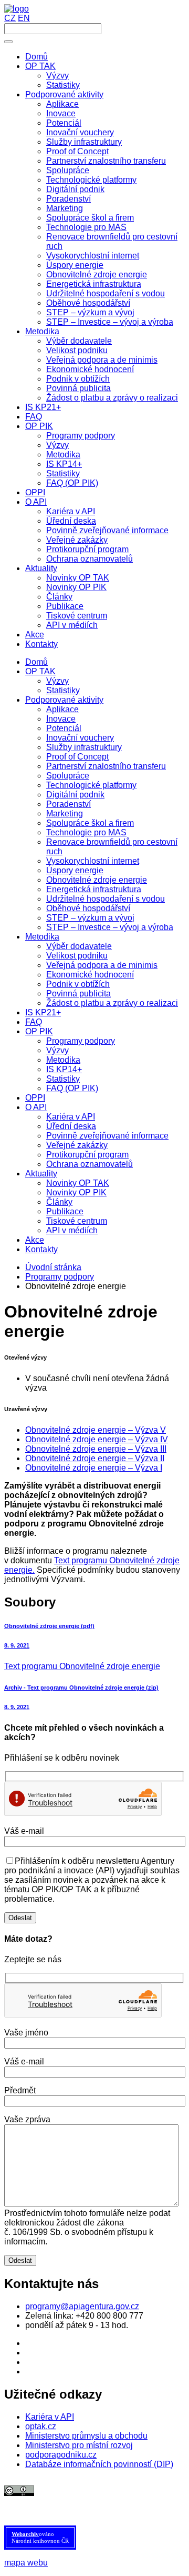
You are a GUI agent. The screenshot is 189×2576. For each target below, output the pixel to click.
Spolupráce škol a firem (90, 823)
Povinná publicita (78, 994)
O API (36, 1107)
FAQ (34, 1022)
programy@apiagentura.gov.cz (82, 2306)
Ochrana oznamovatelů (90, 1164)
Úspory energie (75, 870)
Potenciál (64, 728)
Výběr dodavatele (79, 946)
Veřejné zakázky (77, 1145)
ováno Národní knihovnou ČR (40, 2537)
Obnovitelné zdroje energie (97, 880)
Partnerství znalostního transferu (106, 766)
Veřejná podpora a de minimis (102, 965)
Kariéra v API (71, 1117)
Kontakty (41, 1249)
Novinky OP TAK (78, 1183)
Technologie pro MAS (86, 832)
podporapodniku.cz (61, 2455)
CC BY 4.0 (100, 2500)
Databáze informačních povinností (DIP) (99, 2464)
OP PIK (39, 1031)
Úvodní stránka (53, 1267)
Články (59, 1202)
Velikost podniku (77, 956)
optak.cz (41, 2426)
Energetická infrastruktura (94, 889)
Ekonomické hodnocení (90, 975)
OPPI (35, 1098)
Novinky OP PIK (76, 1192)
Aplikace (62, 709)
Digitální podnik (75, 795)
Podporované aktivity (64, 700)
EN (24, 18)
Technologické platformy (91, 785)
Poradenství (69, 804)
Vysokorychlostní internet (93, 861)
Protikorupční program (87, 1155)
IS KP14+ (64, 1069)
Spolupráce (68, 776)
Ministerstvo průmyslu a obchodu (86, 2436)
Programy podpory (81, 1041)
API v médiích (72, 1230)
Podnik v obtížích (78, 984)
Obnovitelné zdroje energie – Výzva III (96, 1449)
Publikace (65, 1211)
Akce (35, 1240)
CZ (10, 18)
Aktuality (41, 1174)
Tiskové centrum (77, 1221)
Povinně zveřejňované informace (107, 1136)
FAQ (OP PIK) (72, 1088)
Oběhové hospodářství (88, 908)
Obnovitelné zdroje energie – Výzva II (95, 1458)
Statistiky (63, 690)
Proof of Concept (77, 757)
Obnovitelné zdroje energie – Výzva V (96, 1430)
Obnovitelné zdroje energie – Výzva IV (97, 1439)
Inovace (61, 719)
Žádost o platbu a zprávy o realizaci (112, 1003)
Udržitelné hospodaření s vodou (106, 899)
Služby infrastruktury (84, 747)
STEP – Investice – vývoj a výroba (110, 927)
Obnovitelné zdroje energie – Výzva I (94, 1468)
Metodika (42, 937)
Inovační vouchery (80, 738)
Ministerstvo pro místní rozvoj (79, 2445)
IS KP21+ (43, 1012)
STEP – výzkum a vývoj (90, 918)
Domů (36, 662)
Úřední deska (71, 1126)
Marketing (65, 813)
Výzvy (57, 681)
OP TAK (40, 671)
